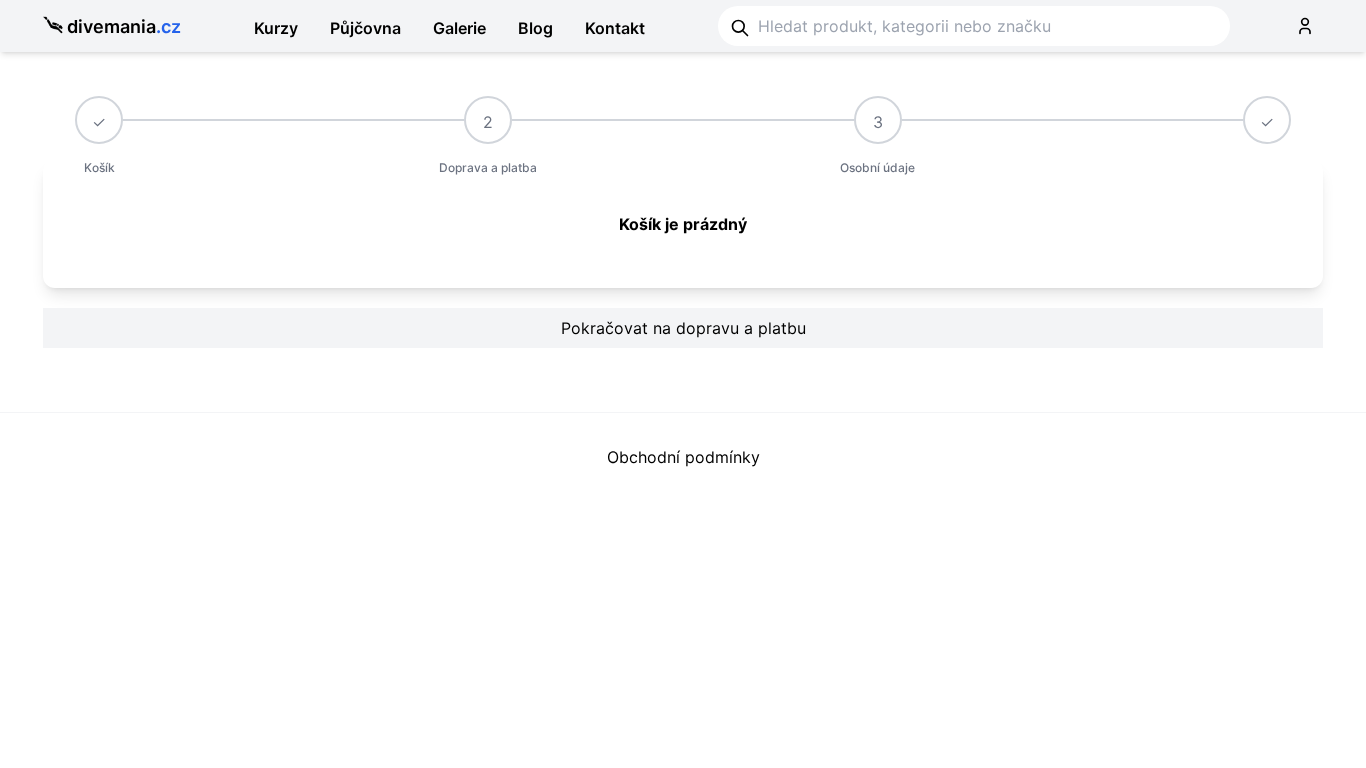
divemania (124, 26)
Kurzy (276, 28)
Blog (535, 28)
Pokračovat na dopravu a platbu (683, 328)
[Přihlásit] (1305, 26)
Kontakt (615, 28)
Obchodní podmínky (683, 457)
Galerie (459, 28)
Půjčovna (365, 28)
